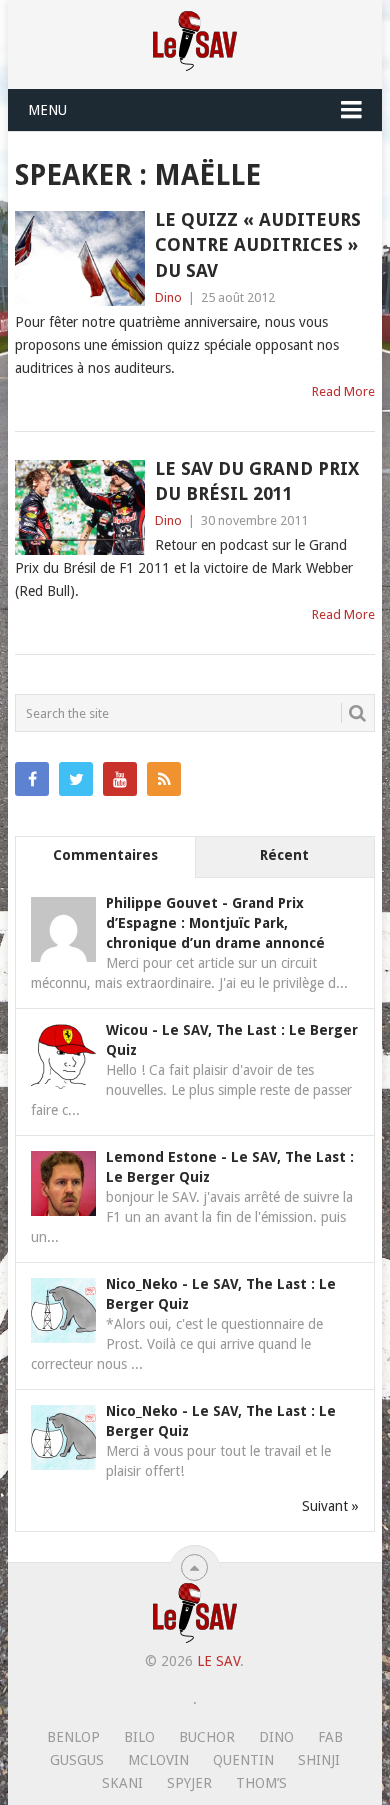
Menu (47, 110)
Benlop (73, 1737)
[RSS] (164, 779)
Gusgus (77, 1760)
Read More (343, 391)
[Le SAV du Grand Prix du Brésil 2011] (79, 507)
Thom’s (261, 1783)
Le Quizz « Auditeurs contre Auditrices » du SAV (258, 244)
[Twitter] (76, 779)
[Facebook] (32, 779)
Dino (168, 297)
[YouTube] (120, 779)
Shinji (319, 1760)
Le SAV (218, 1661)
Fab (330, 1737)
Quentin (243, 1760)
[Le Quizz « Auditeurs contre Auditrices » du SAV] (79, 258)
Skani (122, 1783)
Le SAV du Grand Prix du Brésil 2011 (257, 481)
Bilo (139, 1737)
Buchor (207, 1737)
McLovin (158, 1760)
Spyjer (189, 1783)
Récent (284, 855)
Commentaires (105, 855)
